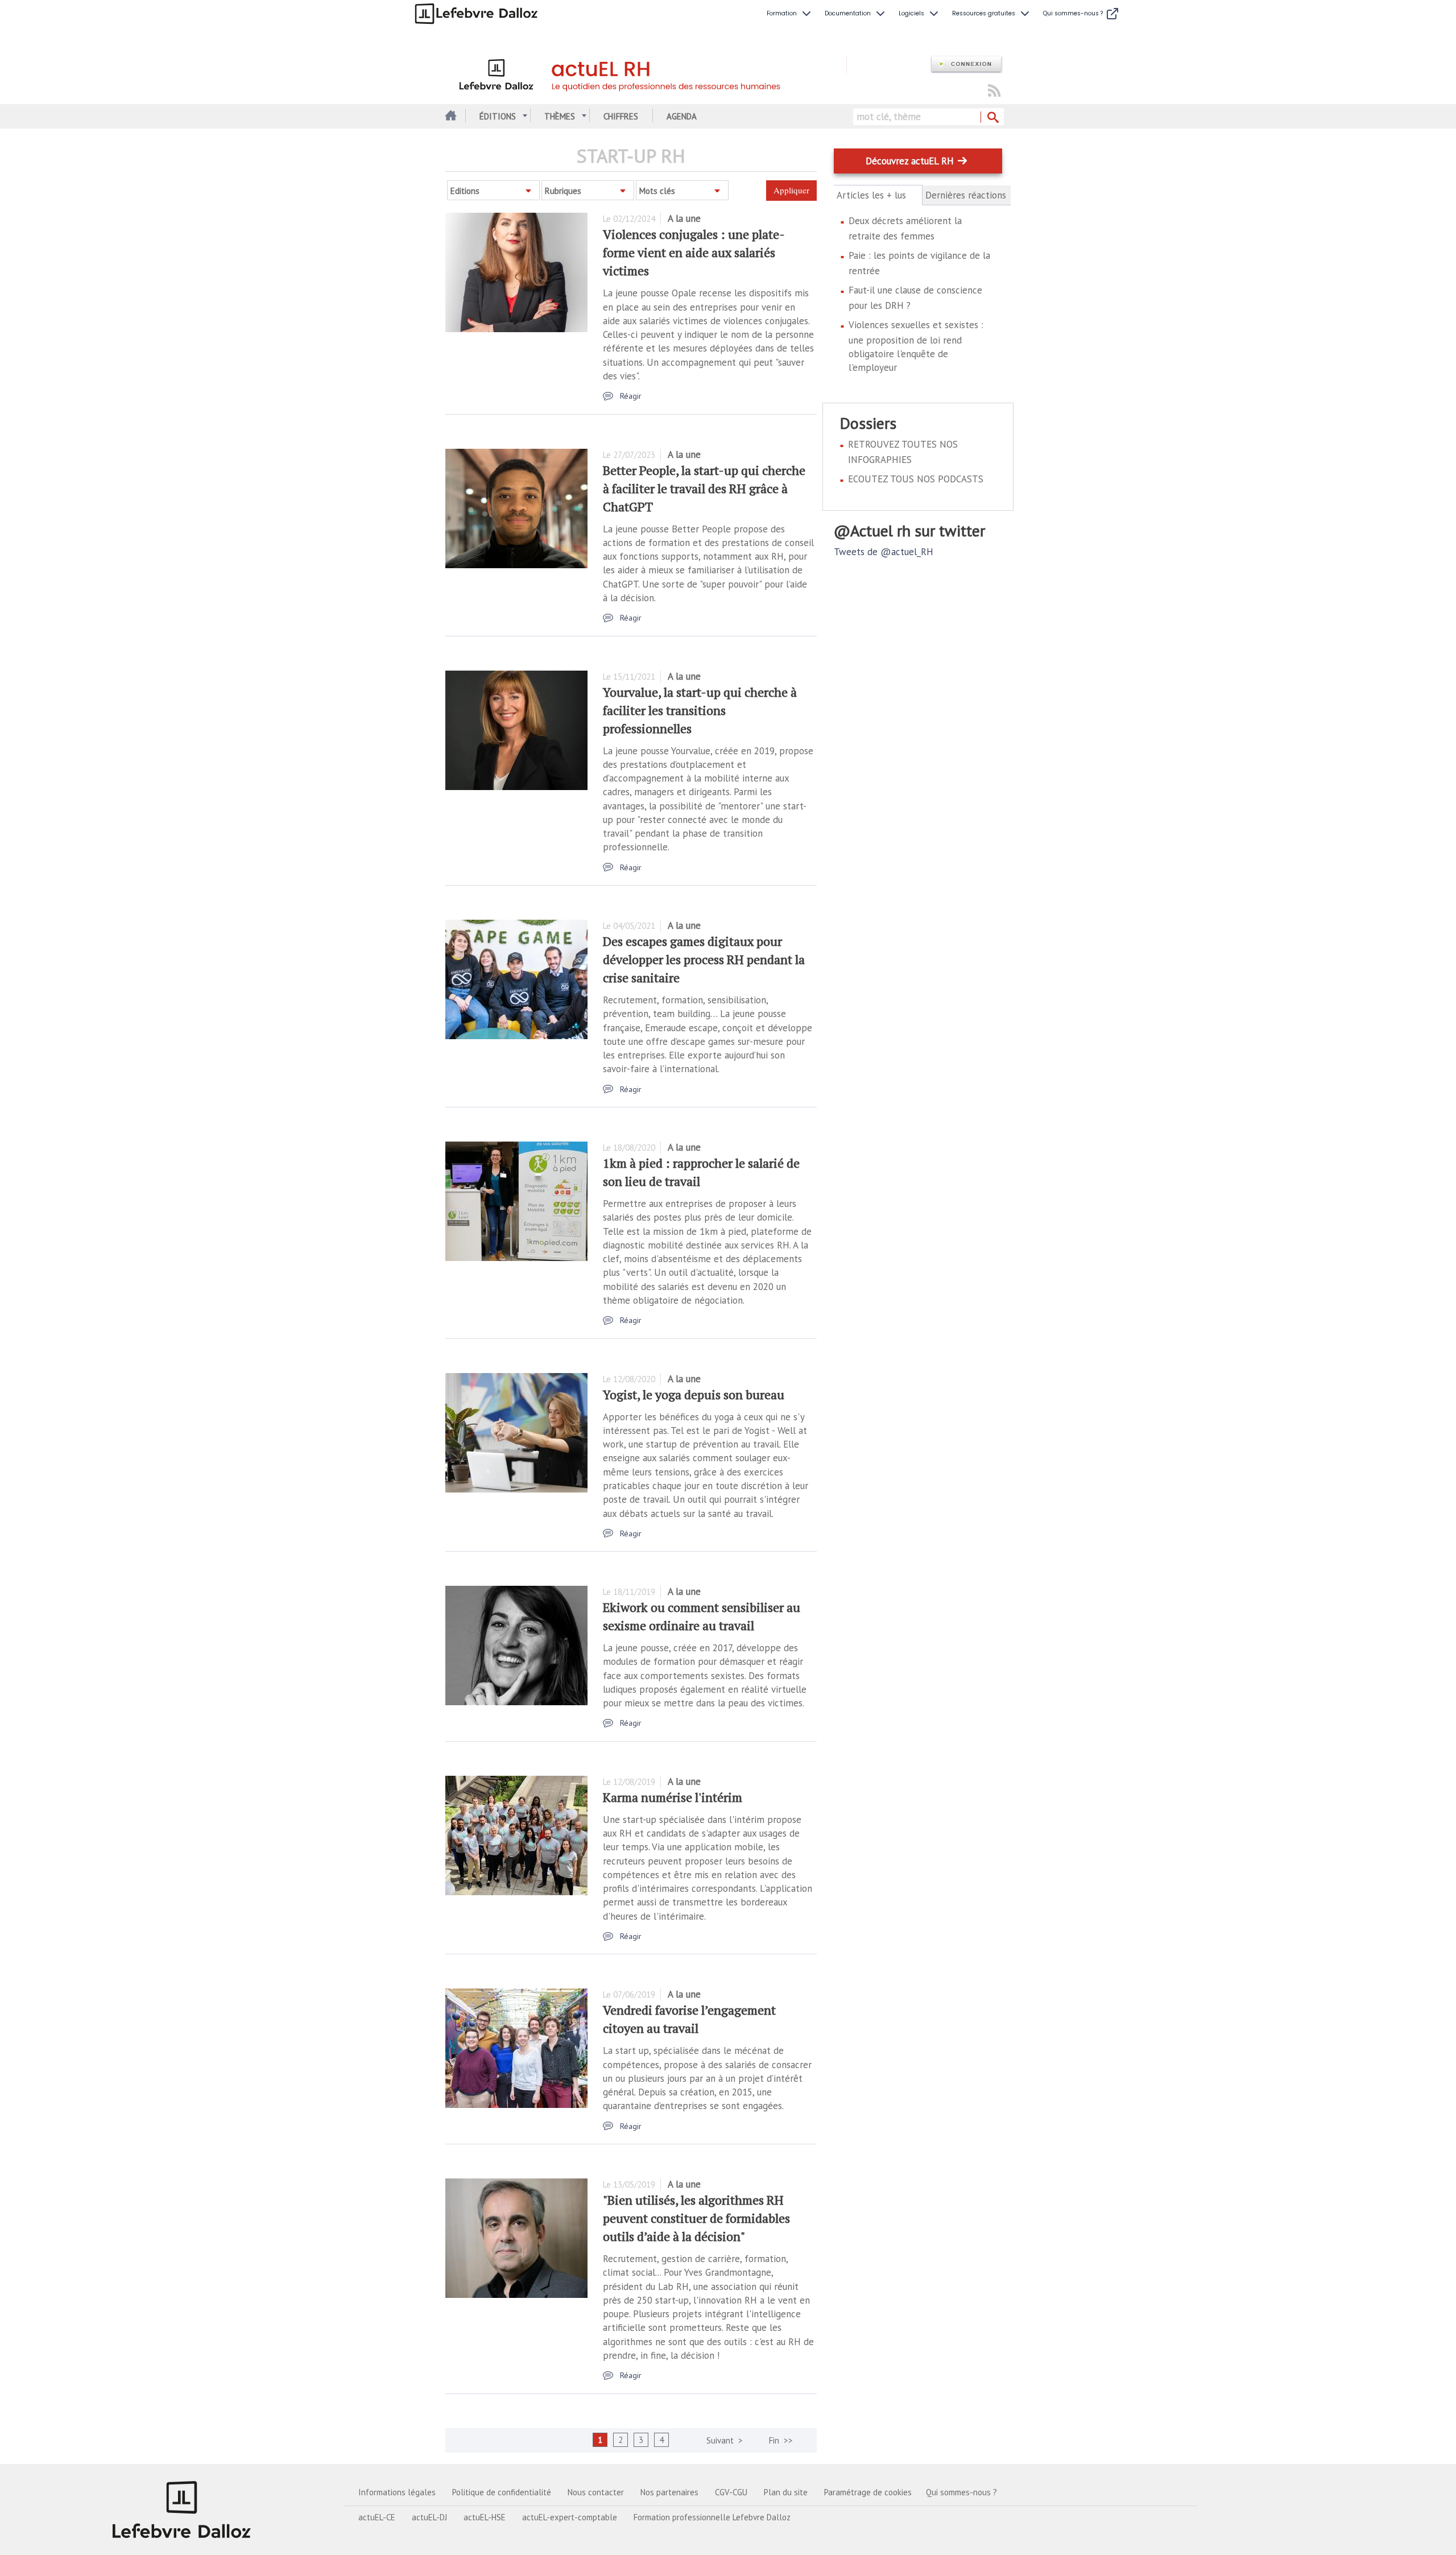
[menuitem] (790, 14)
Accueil (450, 116)
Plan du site (786, 2492)
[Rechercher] (992, 118)
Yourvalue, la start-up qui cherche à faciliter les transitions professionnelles (700, 710)
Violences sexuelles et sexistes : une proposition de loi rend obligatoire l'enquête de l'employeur (916, 346)
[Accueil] (646, 73)
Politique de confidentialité (502, 2492)
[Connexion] (966, 65)
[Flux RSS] (994, 91)
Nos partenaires (669, 2492)
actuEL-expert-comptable (570, 2517)
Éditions (498, 116)
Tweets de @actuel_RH (884, 552)
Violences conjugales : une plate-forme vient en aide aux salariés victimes (694, 252)
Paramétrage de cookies (868, 2492)
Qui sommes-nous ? (961, 2492)
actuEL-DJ (429, 2517)
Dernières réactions (966, 195)
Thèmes (560, 116)
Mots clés (657, 191)
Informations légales (397, 2492)
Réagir (631, 396)
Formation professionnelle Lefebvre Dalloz (712, 2517)
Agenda (682, 116)
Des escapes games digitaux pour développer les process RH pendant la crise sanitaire (704, 959)
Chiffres (621, 116)
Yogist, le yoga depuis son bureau (694, 1394)
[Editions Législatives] (182, 2509)
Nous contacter (596, 2492)
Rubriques (563, 191)
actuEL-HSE (485, 2517)
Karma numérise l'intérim (673, 1797)
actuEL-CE (377, 2517)
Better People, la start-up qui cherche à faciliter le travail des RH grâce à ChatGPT (704, 488)
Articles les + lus (878, 195)
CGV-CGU (731, 2492)
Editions (465, 191)
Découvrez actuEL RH (910, 161)
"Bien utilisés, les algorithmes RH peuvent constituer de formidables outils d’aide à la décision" (696, 2218)
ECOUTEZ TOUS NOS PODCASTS (916, 479)
